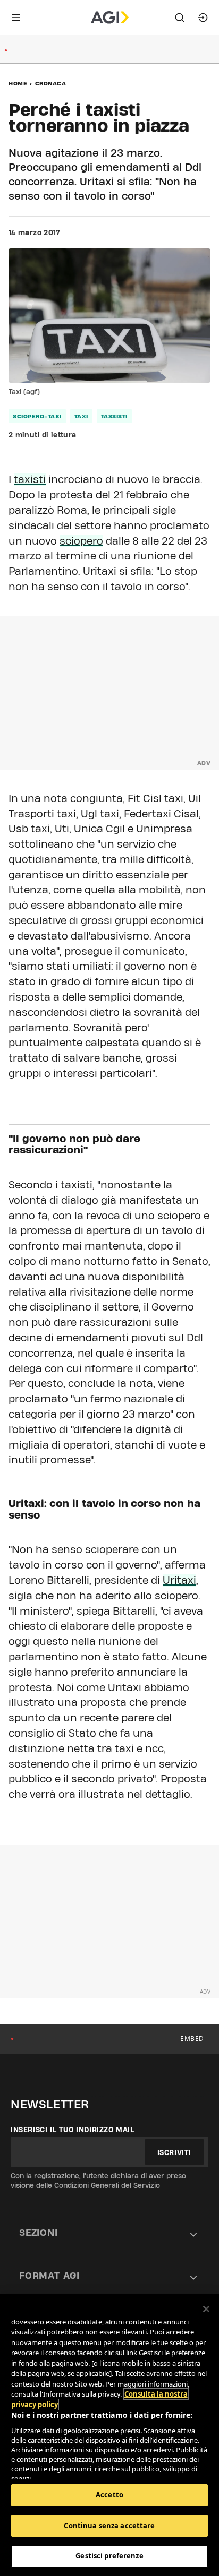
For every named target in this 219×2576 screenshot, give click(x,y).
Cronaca (51, 83)
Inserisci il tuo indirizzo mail (73, 2130)
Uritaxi (179, 1580)
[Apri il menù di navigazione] (16, 18)
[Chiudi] (206, 2309)
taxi (81, 416)
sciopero (81, 541)
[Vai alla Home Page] (110, 18)
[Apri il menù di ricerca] (180, 18)
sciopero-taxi (37, 416)
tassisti (114, 416)
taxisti (30, 479)
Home (18, 83)
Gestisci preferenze (109, 2556)
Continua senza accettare (109, 2526)
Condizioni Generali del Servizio (107, 2185)
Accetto (109, 2495)
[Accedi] (203, 18)
